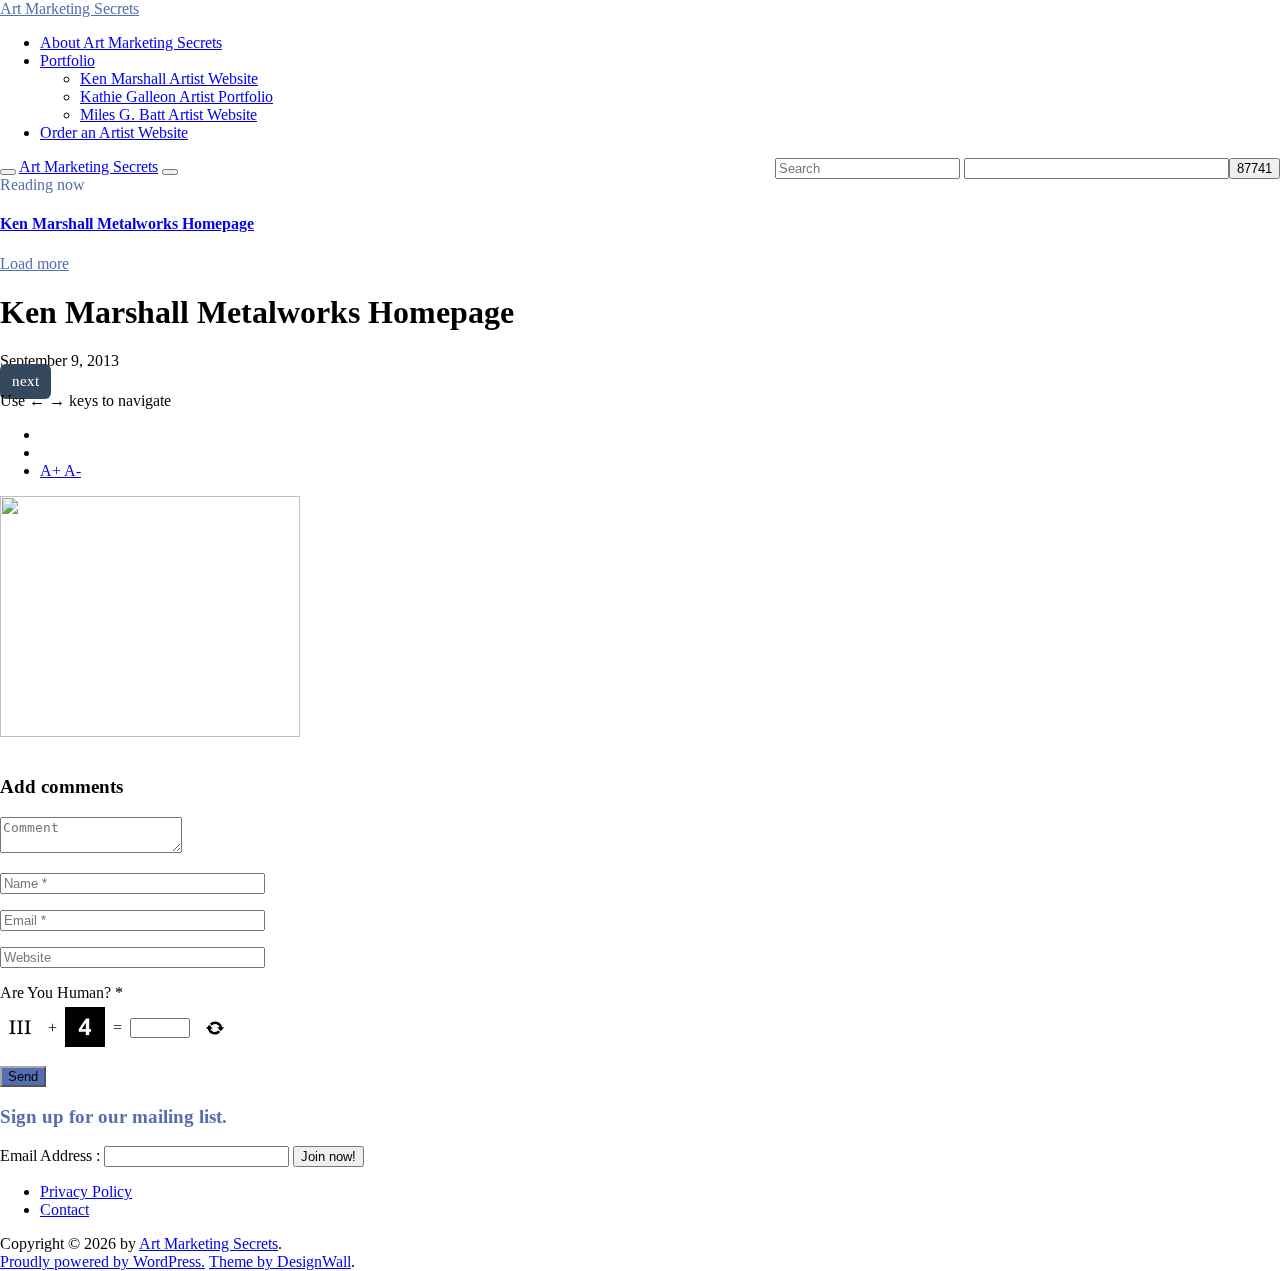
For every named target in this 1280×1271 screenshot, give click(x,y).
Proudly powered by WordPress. (102, 1261)
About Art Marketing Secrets (131, 42)
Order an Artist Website (114, 132)
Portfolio (67, 60)
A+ (52, 470)
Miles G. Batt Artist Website (168, 114)
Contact (64, 1209)
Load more (34, 263)
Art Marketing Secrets (208, 1243)
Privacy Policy (86, 1191)
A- (72, 470)
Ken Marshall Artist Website (169, 78)
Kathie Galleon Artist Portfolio (176, 96)
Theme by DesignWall (280, 1261)
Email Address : (50, 1155)
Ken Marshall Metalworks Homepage (127, 223)
